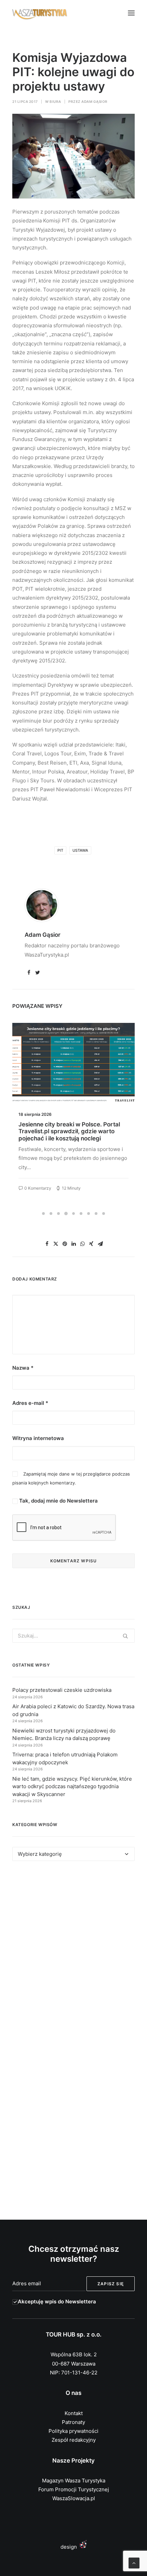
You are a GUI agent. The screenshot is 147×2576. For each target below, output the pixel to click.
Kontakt (74, 2413)
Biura (55, 101)
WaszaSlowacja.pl (74, 2498)
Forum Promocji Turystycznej (74, 2489)
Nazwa (23, 1368)
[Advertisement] (73, 1955)
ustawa (80, 850)
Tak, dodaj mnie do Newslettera (58, 1501)
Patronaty (73, 2422)
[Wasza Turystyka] (40, 13)
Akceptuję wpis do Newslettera (57, 2301)
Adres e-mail (30, 1403)
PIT (60, 850)
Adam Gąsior (95, 101)
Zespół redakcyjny (74, 2440)
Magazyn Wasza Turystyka (74, 2481)
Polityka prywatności (73, 2431)
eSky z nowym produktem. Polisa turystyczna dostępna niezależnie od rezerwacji (70, 1131)
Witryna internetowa (38, 1438)
